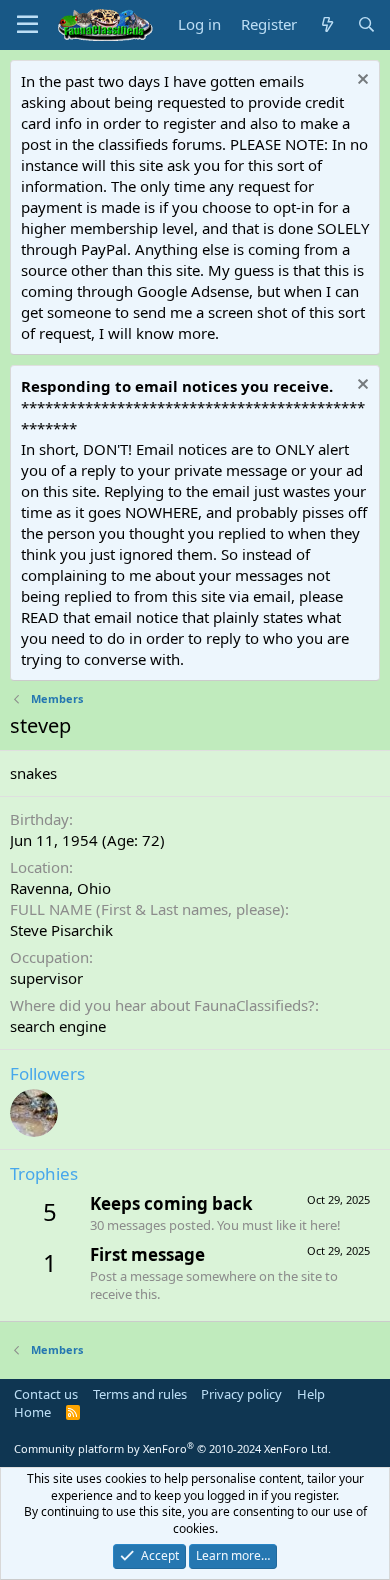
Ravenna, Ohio (60, 888)
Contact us (46, 1394)
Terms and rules (140, 1394)
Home (32, 1412)
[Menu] (27, 25)
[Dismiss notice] (360, 81)
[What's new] (326, 24)
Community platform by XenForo (172, 1448)
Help (311, 1394)
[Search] (366, 24)
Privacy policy (241, 1394)
